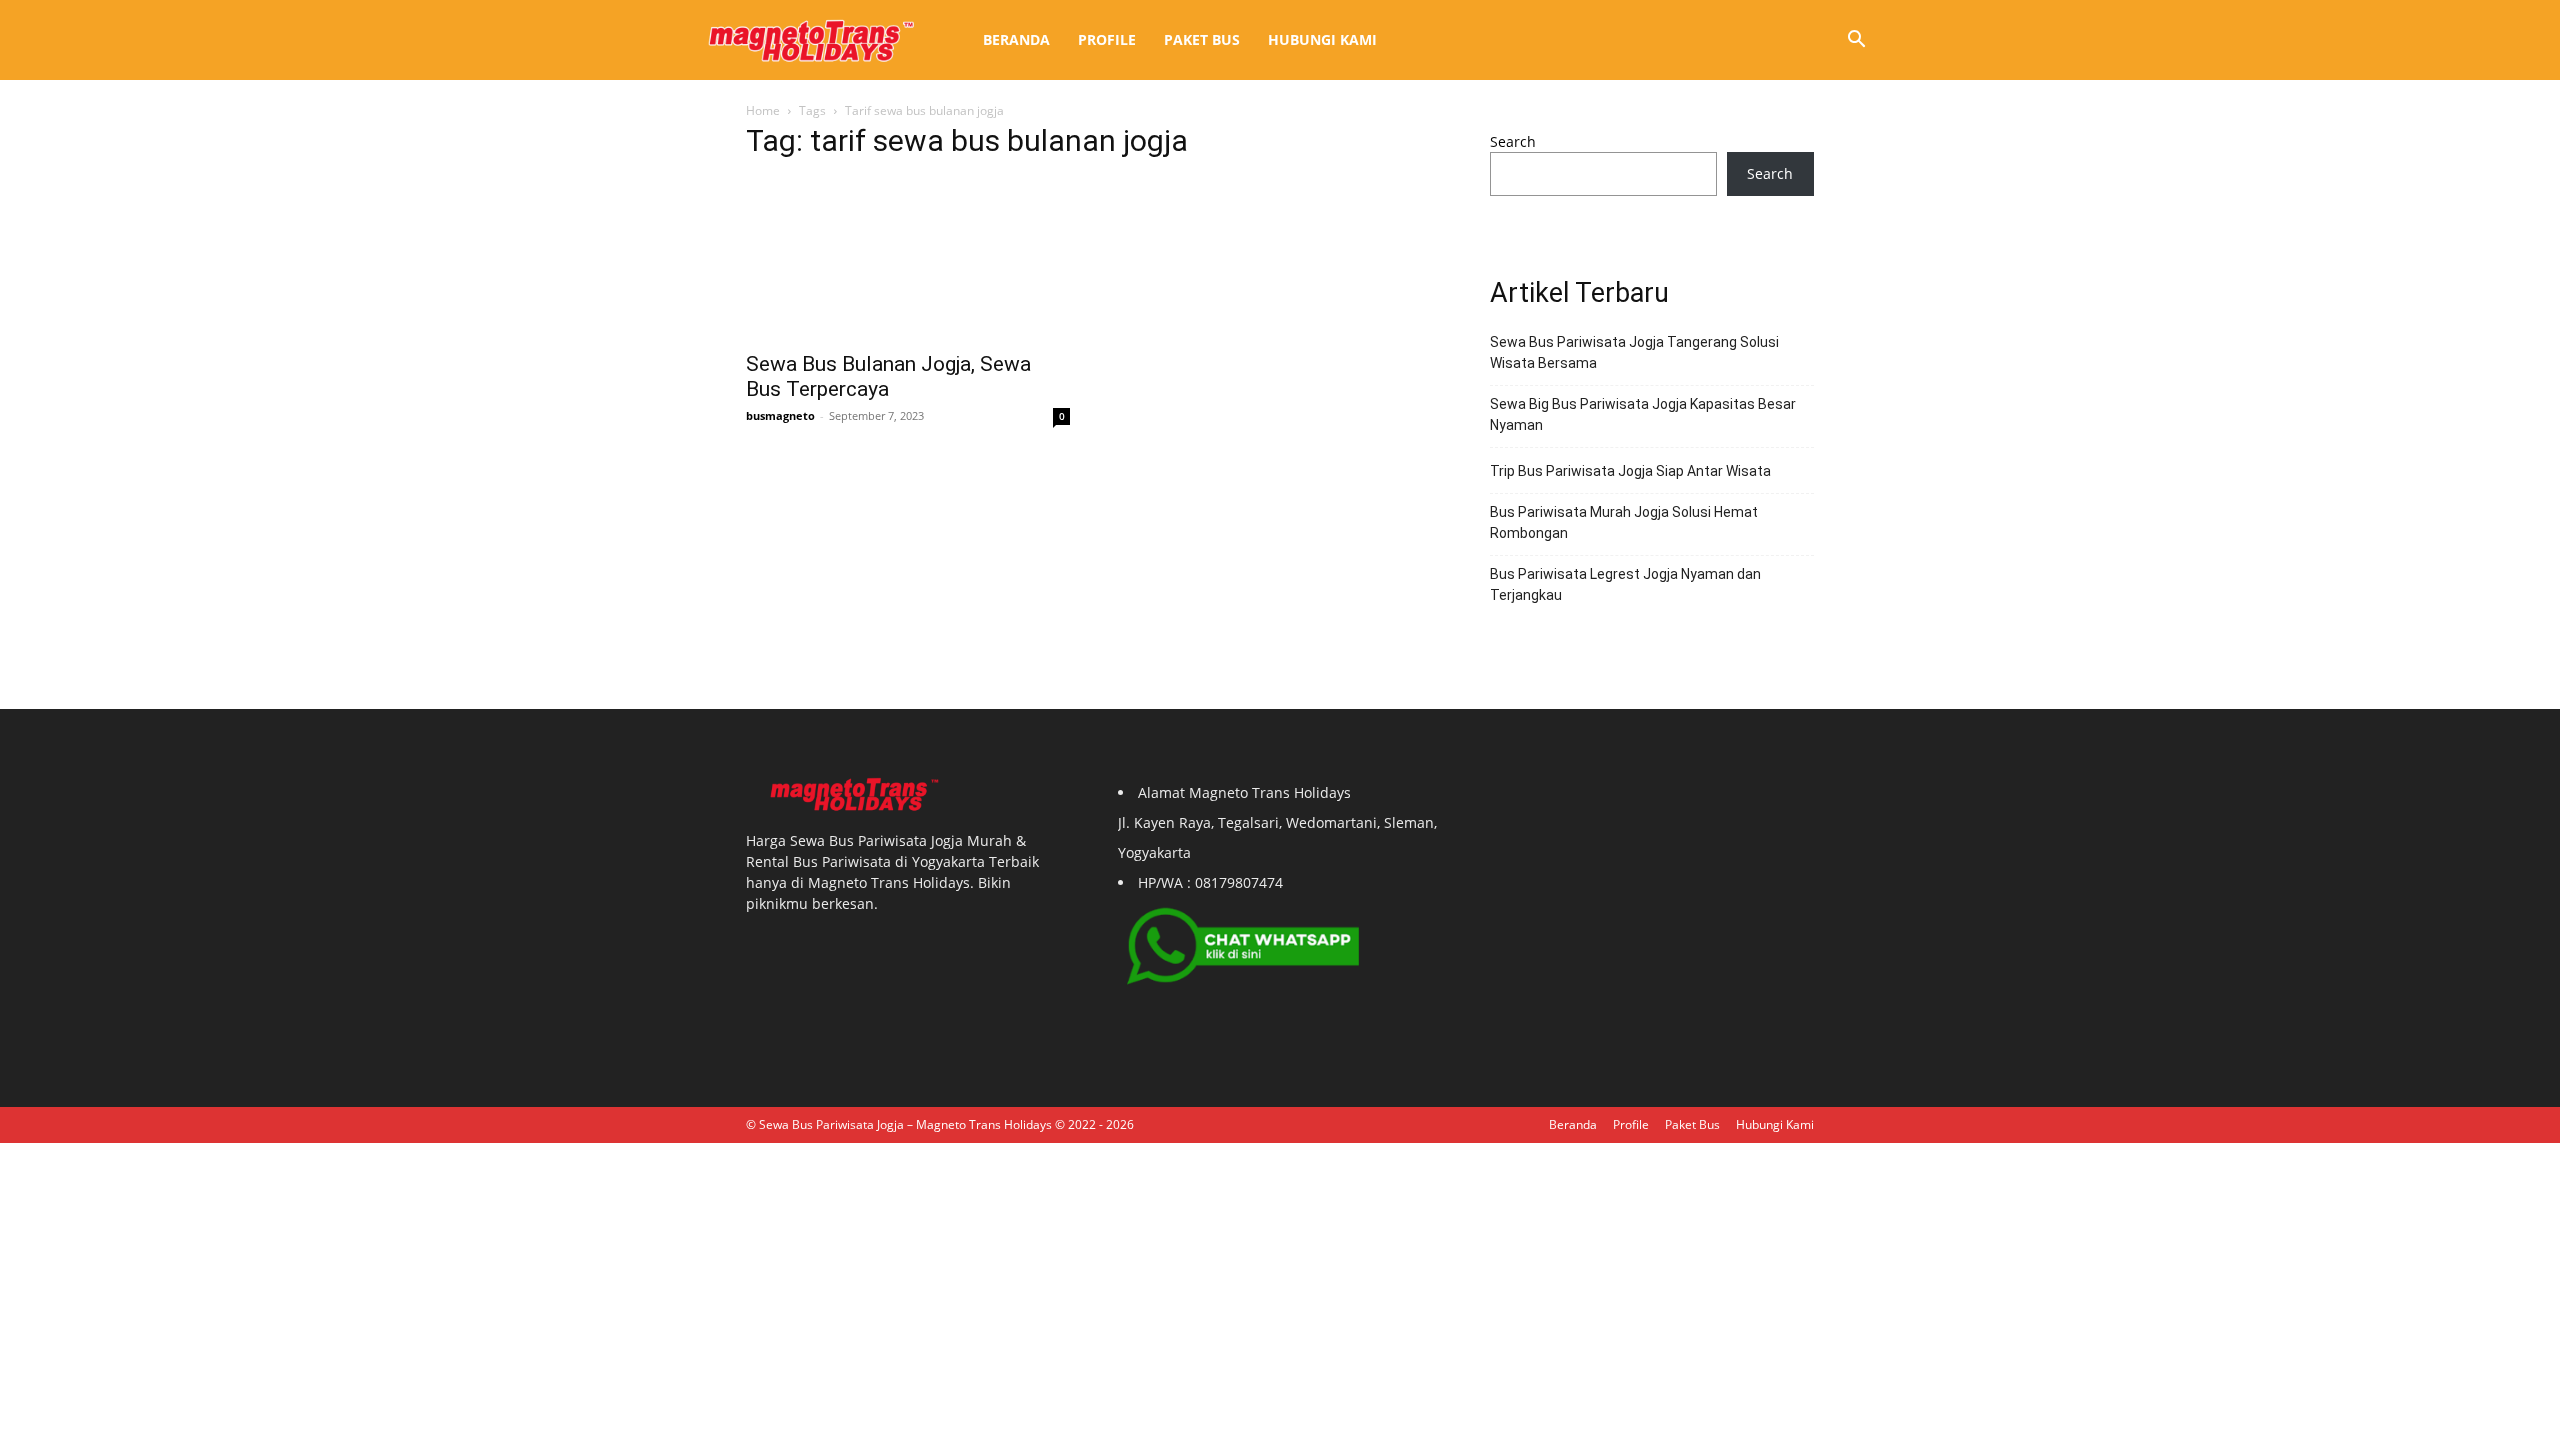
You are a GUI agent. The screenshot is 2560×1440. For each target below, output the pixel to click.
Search (1513, 141)
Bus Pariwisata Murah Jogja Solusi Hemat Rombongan (1624, 522)
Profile (1107, 39)
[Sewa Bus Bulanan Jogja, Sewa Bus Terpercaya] (908, 259)
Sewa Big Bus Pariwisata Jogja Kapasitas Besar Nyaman (1643, 414)
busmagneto (780, 415)
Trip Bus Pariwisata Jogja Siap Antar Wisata (1630, 471)
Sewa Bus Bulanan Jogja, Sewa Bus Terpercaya (888, 376)
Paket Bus (1202, 39)
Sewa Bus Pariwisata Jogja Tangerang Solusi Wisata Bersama (1634, 352)
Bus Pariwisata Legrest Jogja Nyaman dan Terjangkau (1625, 584)
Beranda (1016, 39)
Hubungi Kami (1322, 39)
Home (763, 110)
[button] (1856, 41)
